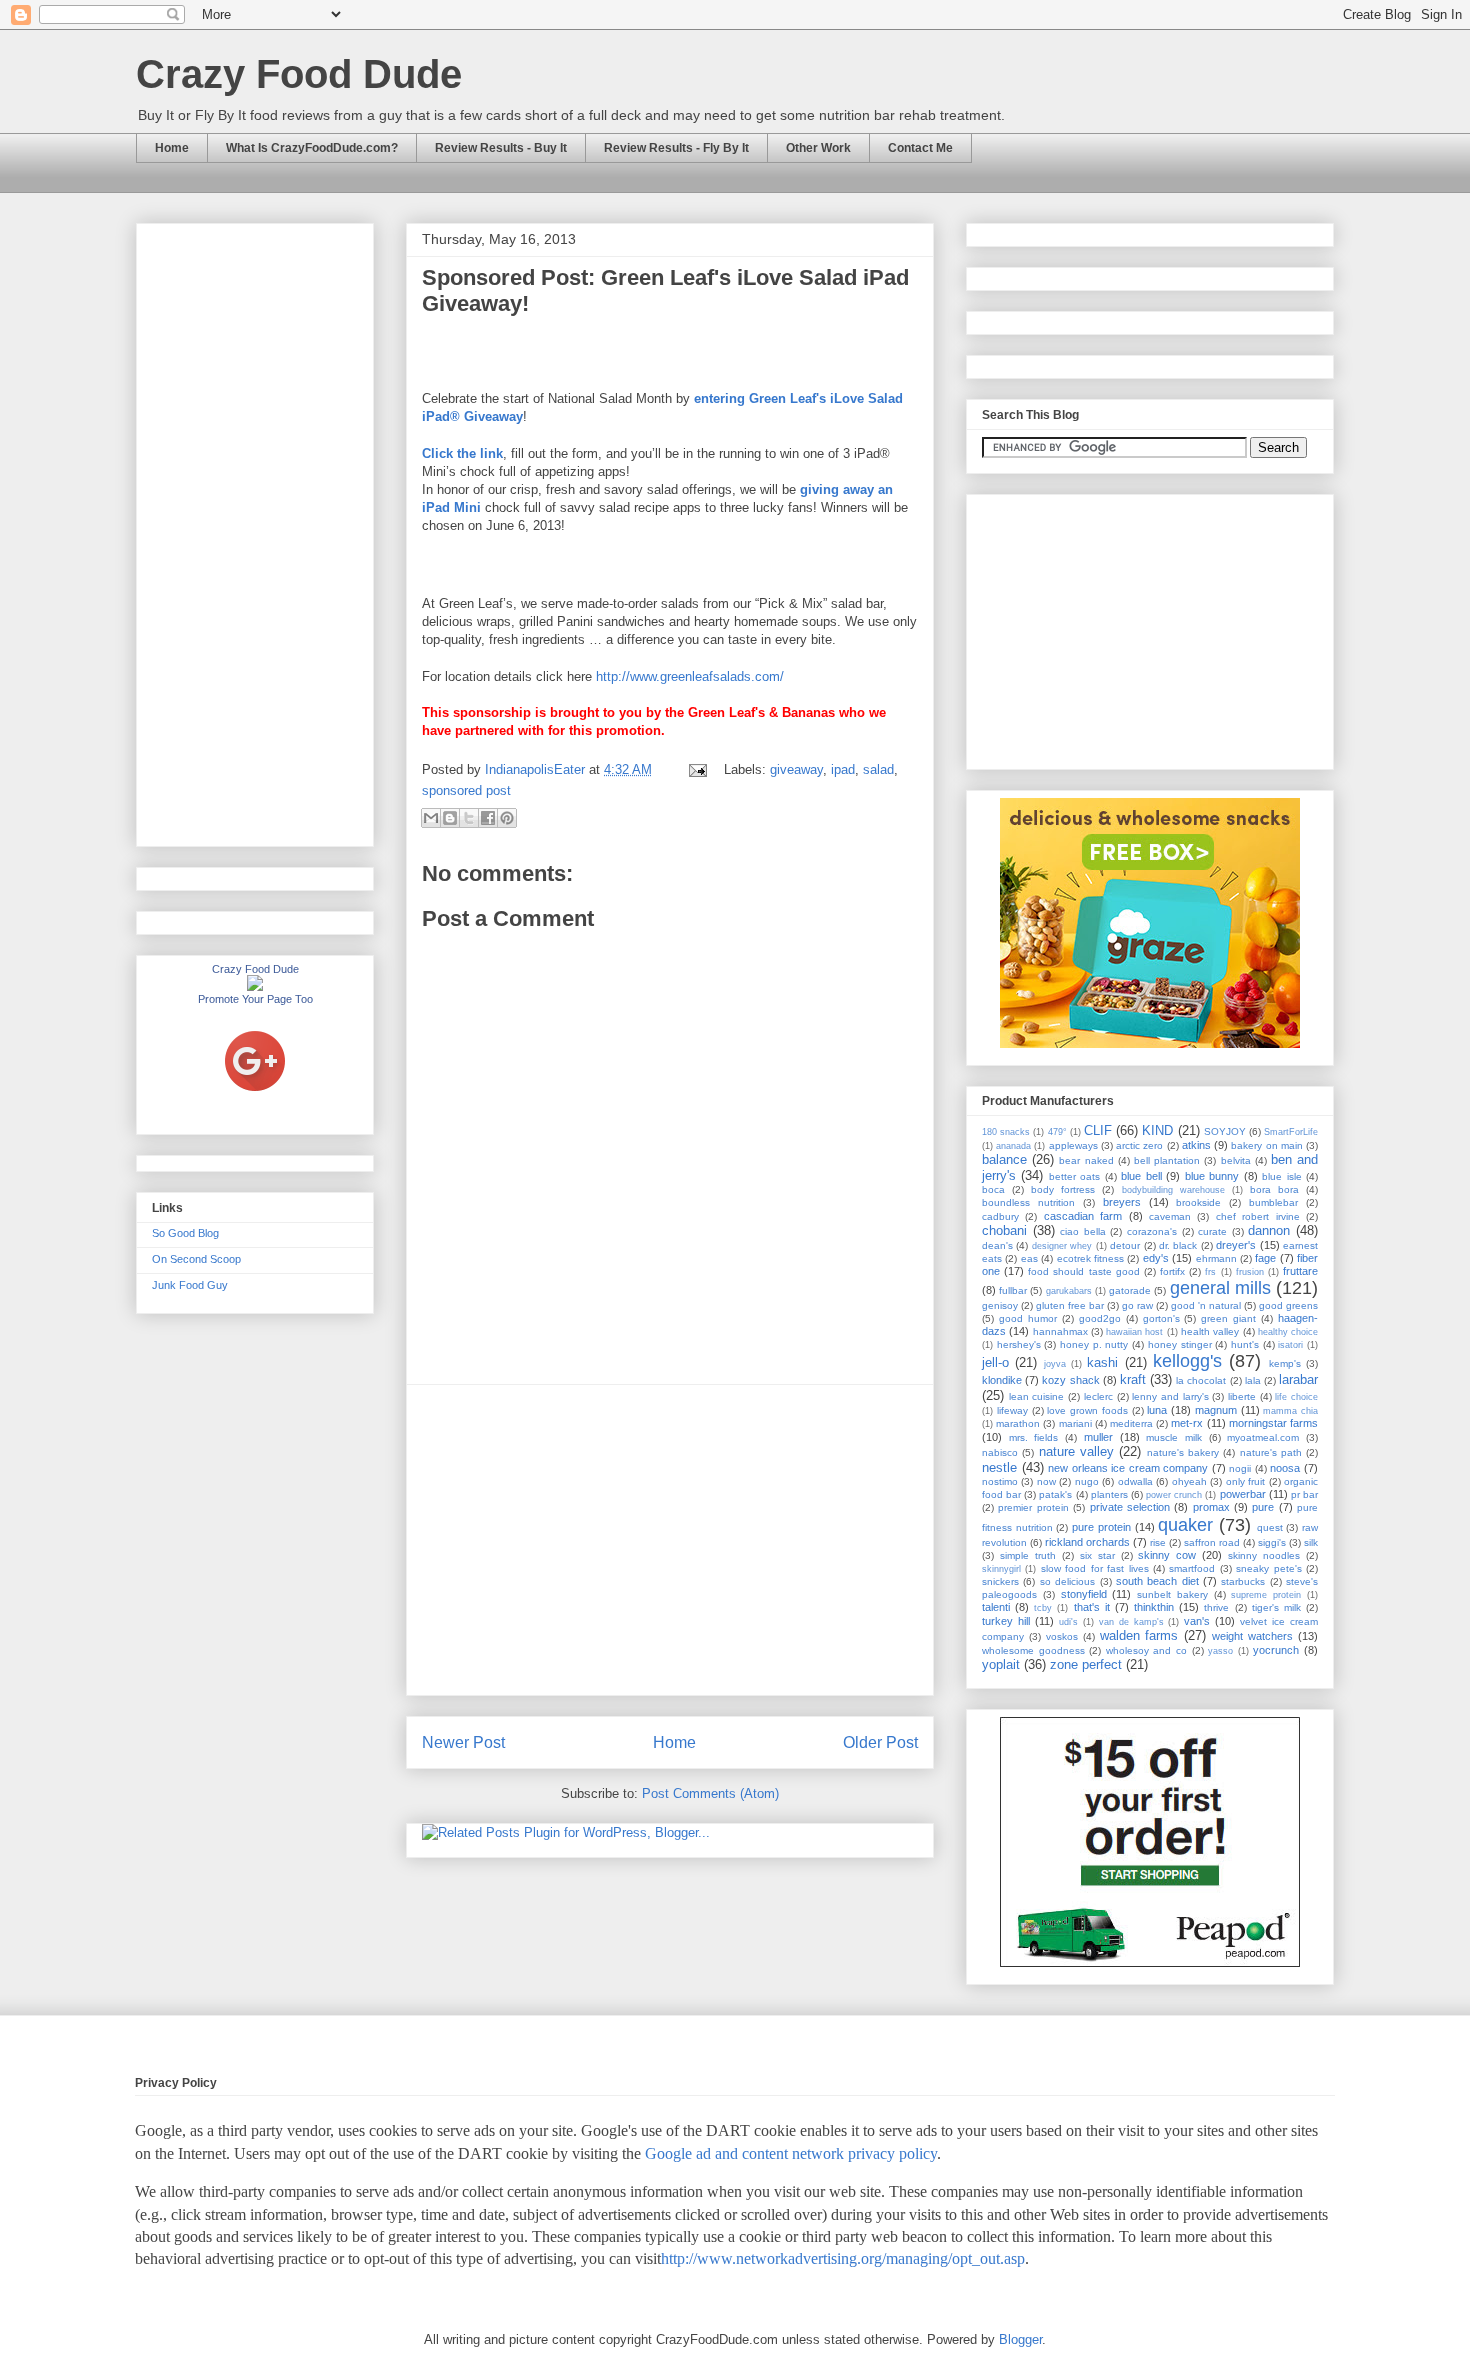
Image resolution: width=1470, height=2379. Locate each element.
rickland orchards (1087, 1542)
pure (1263, 1507)
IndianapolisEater (537, 769)
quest (1270, 1527)
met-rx (1187, 1423)
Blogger (1020, 2339)
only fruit (1245, 1481)
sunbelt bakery (1172, 1594)
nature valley (1076, 1451)
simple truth (1028, 1555)
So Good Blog (185, 1233)
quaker (1185, 1525)
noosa (1285, 1468)
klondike (1002, 1380)
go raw (1137, 1305)
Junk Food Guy (190, 1285)
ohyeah (1189, 1481)
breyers (1122, 1202)
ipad (843, 769)
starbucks (1243, 1581)
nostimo (1000, 1481)
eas (1029, 1258)
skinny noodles (1264, 1555)
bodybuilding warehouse (1173, 1190)
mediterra (1131, 1423)
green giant (1228, 1318)
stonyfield (1084, 1594)
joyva (1055, 1364)
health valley (1210, 1331)
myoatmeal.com (1263, 1437)
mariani (1075, 1423)
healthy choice (1288, 1332)
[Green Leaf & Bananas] (670, 343)
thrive (1216, 1607)
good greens (1288, 1305)
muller (1098, 1437)
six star (1097, 1555)
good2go (1100, 1318)
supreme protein (1266, 1595)
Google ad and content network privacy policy (791, 2153)
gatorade (1130, 1290)
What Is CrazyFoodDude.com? (312, 148)
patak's (1055, 1494)
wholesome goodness (1033, 1650)
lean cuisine (1037, 1396)
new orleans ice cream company (1128, 1468)
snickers (1000, 1581)
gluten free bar (1070, 1305)
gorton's (1161, 1318)
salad (878, 769)
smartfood (1192, 1568)
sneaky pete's (1268, 1568)
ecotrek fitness (1090, 1258)
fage (1265, 1258)
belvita (1236, 1160)
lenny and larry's (1170, 1396)
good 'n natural (1206, 1305)
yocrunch (1276, 1650)
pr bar (1304, 1494)
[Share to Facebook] (488, 818)
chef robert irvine (1258, 1216)
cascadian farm (1083, 1216)
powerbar (1243, 1494)
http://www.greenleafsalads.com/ (690, 676)
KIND (1157, 1130)
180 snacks (1006, 1132)
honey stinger (1180, 1344)
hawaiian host (1134, 1332)
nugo (1087, 1481)
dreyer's (1236, 1245)
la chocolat (1201, 1380)
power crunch (1174, 1495)
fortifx (1172, 1271)
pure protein (1101, 1527)
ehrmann (1216, 1258)
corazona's (1152, 1231)
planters (1109, 1494)
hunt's (1245, 1344)
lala (1253, 1380)
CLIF (1098, 1130)
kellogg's (1187, 1361)
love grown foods (1087, 1410)
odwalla (1135, 1481)
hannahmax (1060, 1331)
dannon (1269, 1230)
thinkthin (1154, 1607)
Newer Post (463, 1742)
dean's (997, 1245)
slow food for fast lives (1095, 1568)
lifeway (1012, 1410)
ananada (1013, 1146)
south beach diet (1157, 1581)
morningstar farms (1273, 1423)
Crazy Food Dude (299, 74)
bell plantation (1167, 1160)
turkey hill (1006, 1621)
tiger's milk (1276, 1607)
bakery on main (1266, 1145)
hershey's (1019, 1344)
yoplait (1001, 1664)
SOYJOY (1225, 1131)
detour (1125, 1245)
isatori (1290, 1345)
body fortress (1063, 1189)
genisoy (1000, 1305)
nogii (1240, 1468)
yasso (1220, 1651)
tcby (1043, 1608)
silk (1311, 1542)
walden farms (1139, 1635)
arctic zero (1139, 1145)
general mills (1220, 1288)
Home (172, 148)
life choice (1296, 1397)
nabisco (1000, 1452)
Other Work (818, 148)
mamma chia (1290, 1411)
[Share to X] (469, 818)
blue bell (1141, 1176)
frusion (1250, 1272)
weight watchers (1252, 1636)
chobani (1004, 1230)
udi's (1068, 1622)
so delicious (1067, 1581)
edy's (1156, 1258)
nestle (999, 1467)
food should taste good (1083, 1271)
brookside (1198, 1202)
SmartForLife (1291, 1132)
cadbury (1000, 1216)
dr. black (1178, 1245)
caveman (1170, 1216)
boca (993, 1189)
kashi (1102, 1362)
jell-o (995, 1362)
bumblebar (1273, 1202)
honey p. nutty (1094, 1344)
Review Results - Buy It (501, 148)
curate (1212, 1231)
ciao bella (1083, 1231)
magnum (1216, 1410)
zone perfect (1086, 1664)
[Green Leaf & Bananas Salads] (670, 567)
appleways (1073, 1145)
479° (1057, 1132)
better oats (1074, 1176)
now (1046, 1481)
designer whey (1062, 1246)
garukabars (1069, 1291)
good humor (1028, 1318)
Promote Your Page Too (255, 999)
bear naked (1086, 1160)
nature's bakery (1183, 1452)
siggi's (1272, 1542)
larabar (1298, 1379)
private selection (1130, 1507)
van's (1197, 1621)
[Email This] (431, 818)
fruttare (1300, 1271)
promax (1211, 1507)
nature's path (1271, 1452)
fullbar (1013, 1290)
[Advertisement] (670, 1540)
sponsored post (466, 790)
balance (1004, 1159)
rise (1158, 1542)
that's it (1092, 1607)
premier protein (1033, 1507)
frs (1210, 1272)
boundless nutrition (1028, 1202)
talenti (996, 1607)
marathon (1018, 1423)
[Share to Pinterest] (507, 818)
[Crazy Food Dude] (255, 987)
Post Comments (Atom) (710, 1793)
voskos (1062, 1636)
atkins (1196, 1145)
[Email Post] (696, 769)
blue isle (1281, 1176)
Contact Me (920, 148)
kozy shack (1070, 1380)
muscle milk (1174, 1437)
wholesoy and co (1146, 1650)
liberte (1242, 1396)
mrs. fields (1034, 1437)
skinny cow (1167, 1555)
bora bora (1274, 1189)
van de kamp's (1131, 1622)
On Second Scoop (196, 1259)
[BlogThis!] (450, 818)
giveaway (796, 769)
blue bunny (1212, 1176)
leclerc (1098, 1396)
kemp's (1285, 1363)
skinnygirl (1001, 1569)
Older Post (880, 1742)
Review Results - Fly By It (676, 148)
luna (1157, 1410)
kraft (1133, 1379)
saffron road (1212, 1542)
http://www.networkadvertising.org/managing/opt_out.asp (843, 2258)
